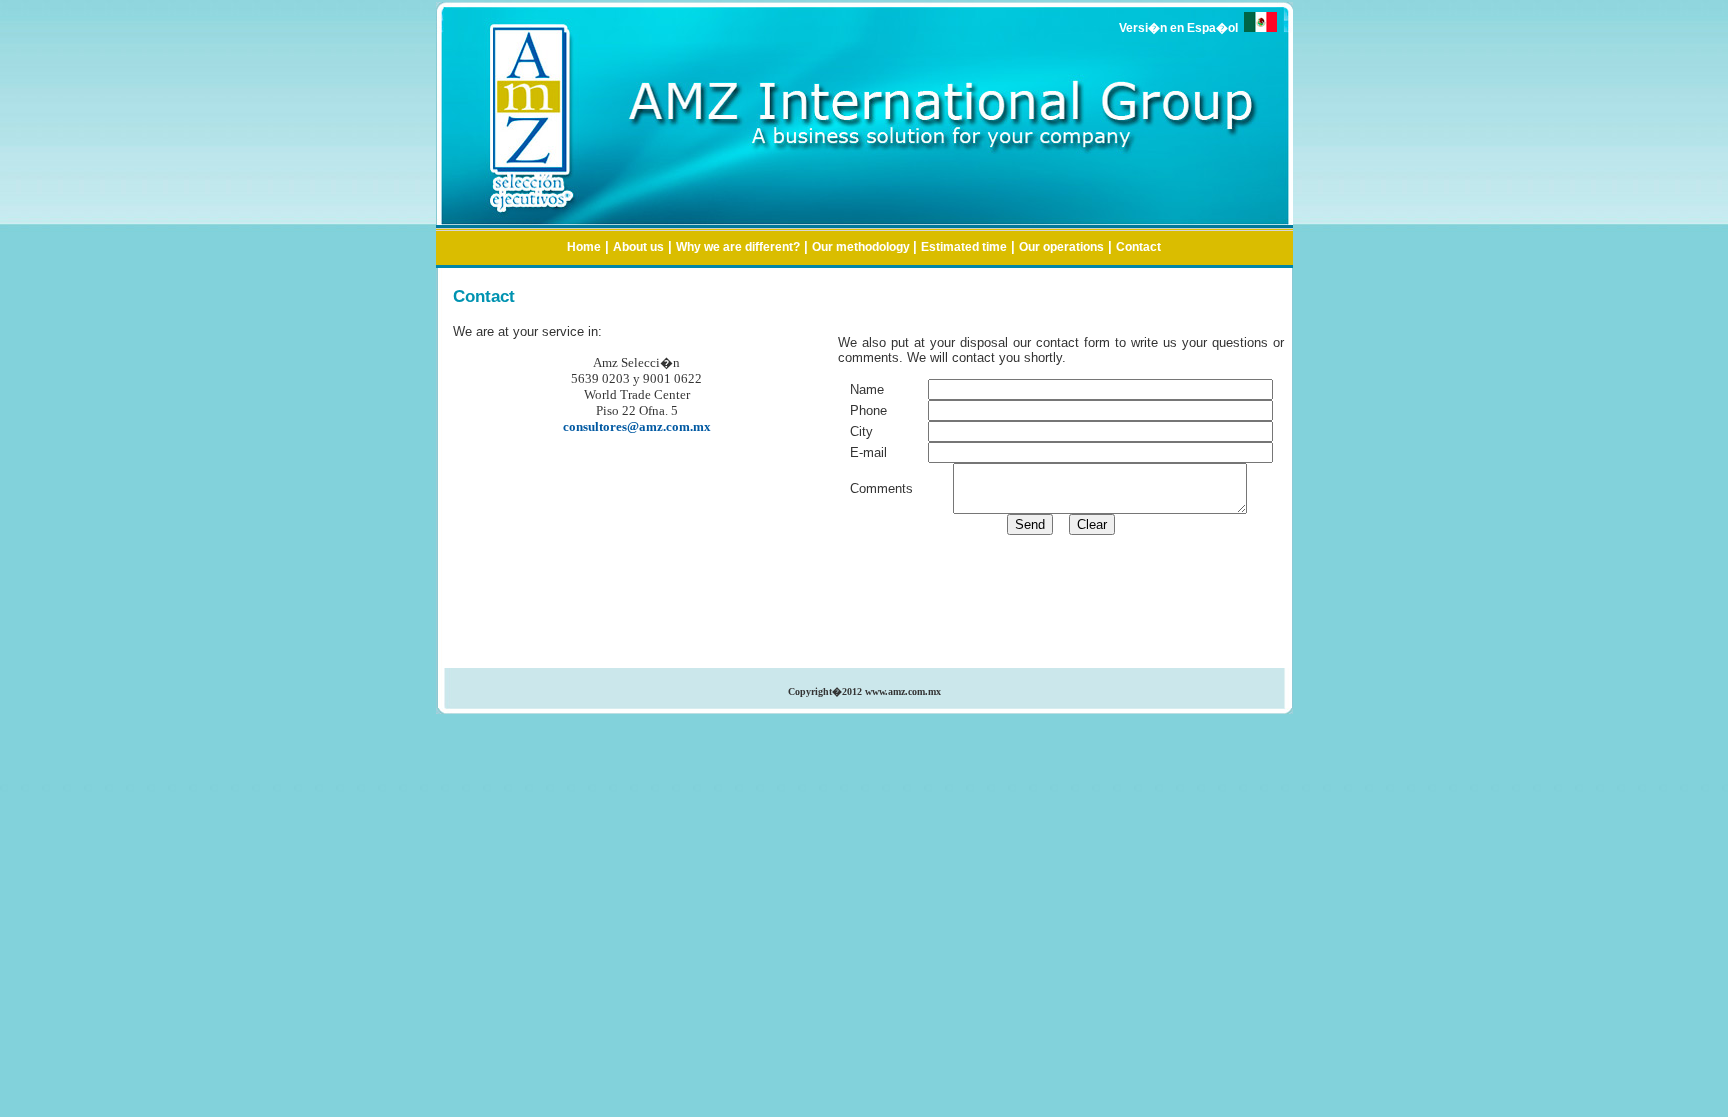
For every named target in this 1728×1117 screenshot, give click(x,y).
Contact (1138, 247)
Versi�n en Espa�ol (1181, 28)
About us (638, 247)
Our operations (1061, 247)
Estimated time (964, 247)
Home (584, 247)
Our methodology (862, 247)
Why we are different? (738, 247)
